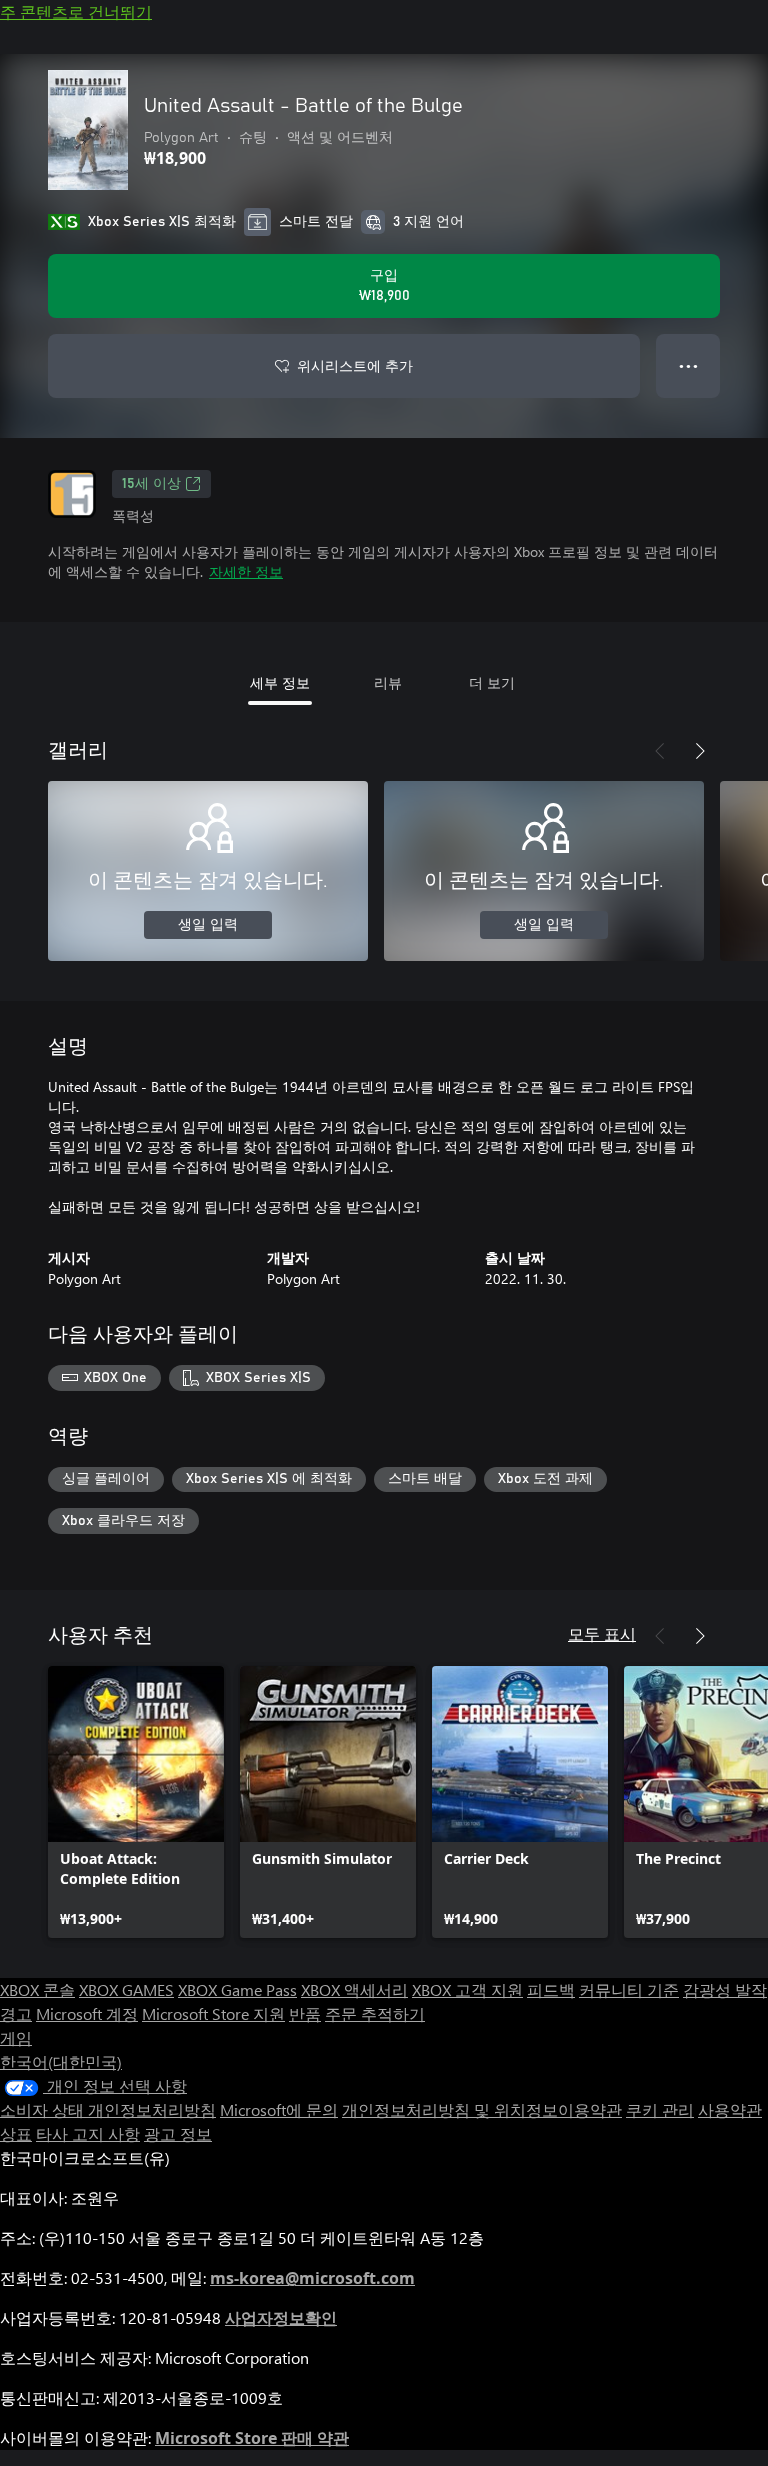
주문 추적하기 (375, 2013)
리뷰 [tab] (388, 682)
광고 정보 (178, 2133)
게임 (16, 2037)
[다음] (700, 751)
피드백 (551, 1989)
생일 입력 (208, 925)
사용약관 (730, 2109)
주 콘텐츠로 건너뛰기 (76, 11)
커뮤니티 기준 (629, 1989)
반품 (305, 2013)
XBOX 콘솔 (37, 1989)
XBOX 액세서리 (354, 1989)
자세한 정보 (246, 571)
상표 (16, 2133)
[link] (136, 1802)
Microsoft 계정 (87, 2013)
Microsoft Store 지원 (213, 2013)
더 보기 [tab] (492, 682)
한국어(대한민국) (61, 2061)
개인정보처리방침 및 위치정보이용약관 (482, 2109)
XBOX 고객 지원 (467, 1989)
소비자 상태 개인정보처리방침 (108, 2109)
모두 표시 (602, 1633)
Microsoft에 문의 (279, 2109)
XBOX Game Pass (237, 1989)
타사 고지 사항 (88, 2133)
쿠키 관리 (660, 2109)
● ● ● (688, 365)
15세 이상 (151, 484)
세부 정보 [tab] (280, 682)
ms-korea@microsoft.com (312, 2278)
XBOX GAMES (126, 1989)
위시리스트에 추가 (355, 365)
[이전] (660, 751)
